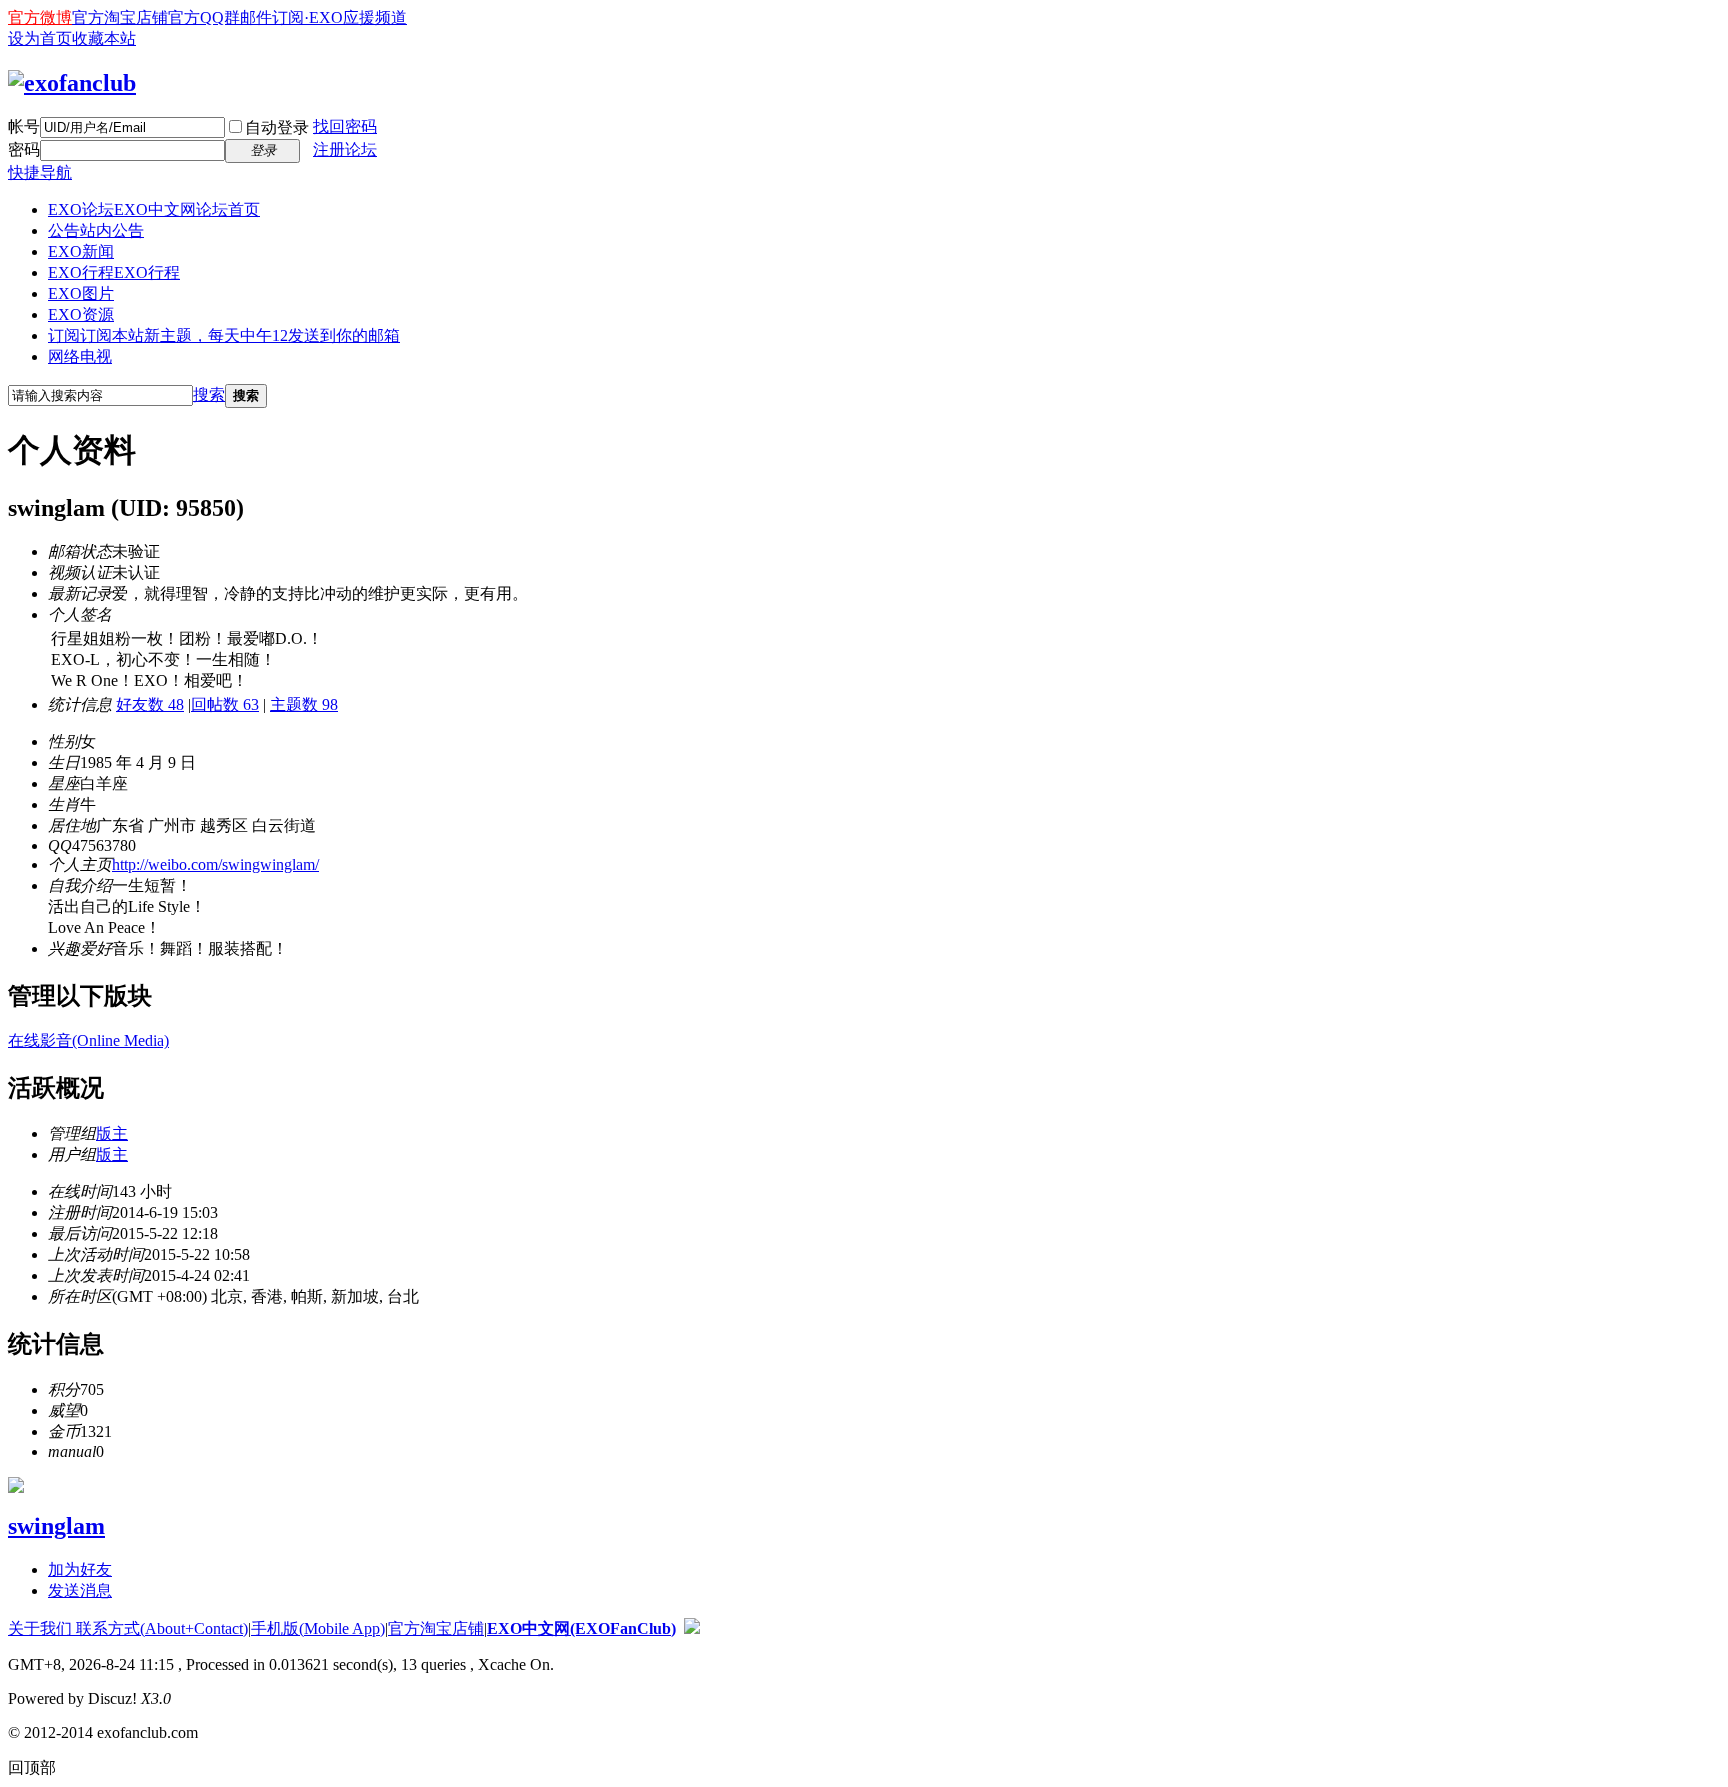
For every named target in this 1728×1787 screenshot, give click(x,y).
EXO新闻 (81, 251)
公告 (96, 230)
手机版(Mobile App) (318, 1628)
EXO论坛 (154, 209)
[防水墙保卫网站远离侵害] (692, 1628)
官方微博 (40, 17)
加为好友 (80, 1569)
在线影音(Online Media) (88, 1040)
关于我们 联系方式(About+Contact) (128, 1628)
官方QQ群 (204, 17)
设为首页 (40, 38)
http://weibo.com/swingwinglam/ (215, 864)
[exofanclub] (72, 83)
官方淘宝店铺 (120, 17)
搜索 (209, 394)
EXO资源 (81, 314)
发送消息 (80, 1590)
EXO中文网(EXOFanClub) (581, 1628)
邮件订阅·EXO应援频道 (323, 17)
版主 (112, 1133)
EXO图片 (81, 293)
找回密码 (345, 126)
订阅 (224, 335)
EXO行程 (114, 272)
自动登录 (277, 127)
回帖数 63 (225, 704)
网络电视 (80, 356)
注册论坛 (345, 149)
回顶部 (32, 1767)
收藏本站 (104, 38)
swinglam (56, 1526)
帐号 (24, 126)
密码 (24, 149)
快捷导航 (40, 172)
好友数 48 (150, 704)
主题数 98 (304, 704)
